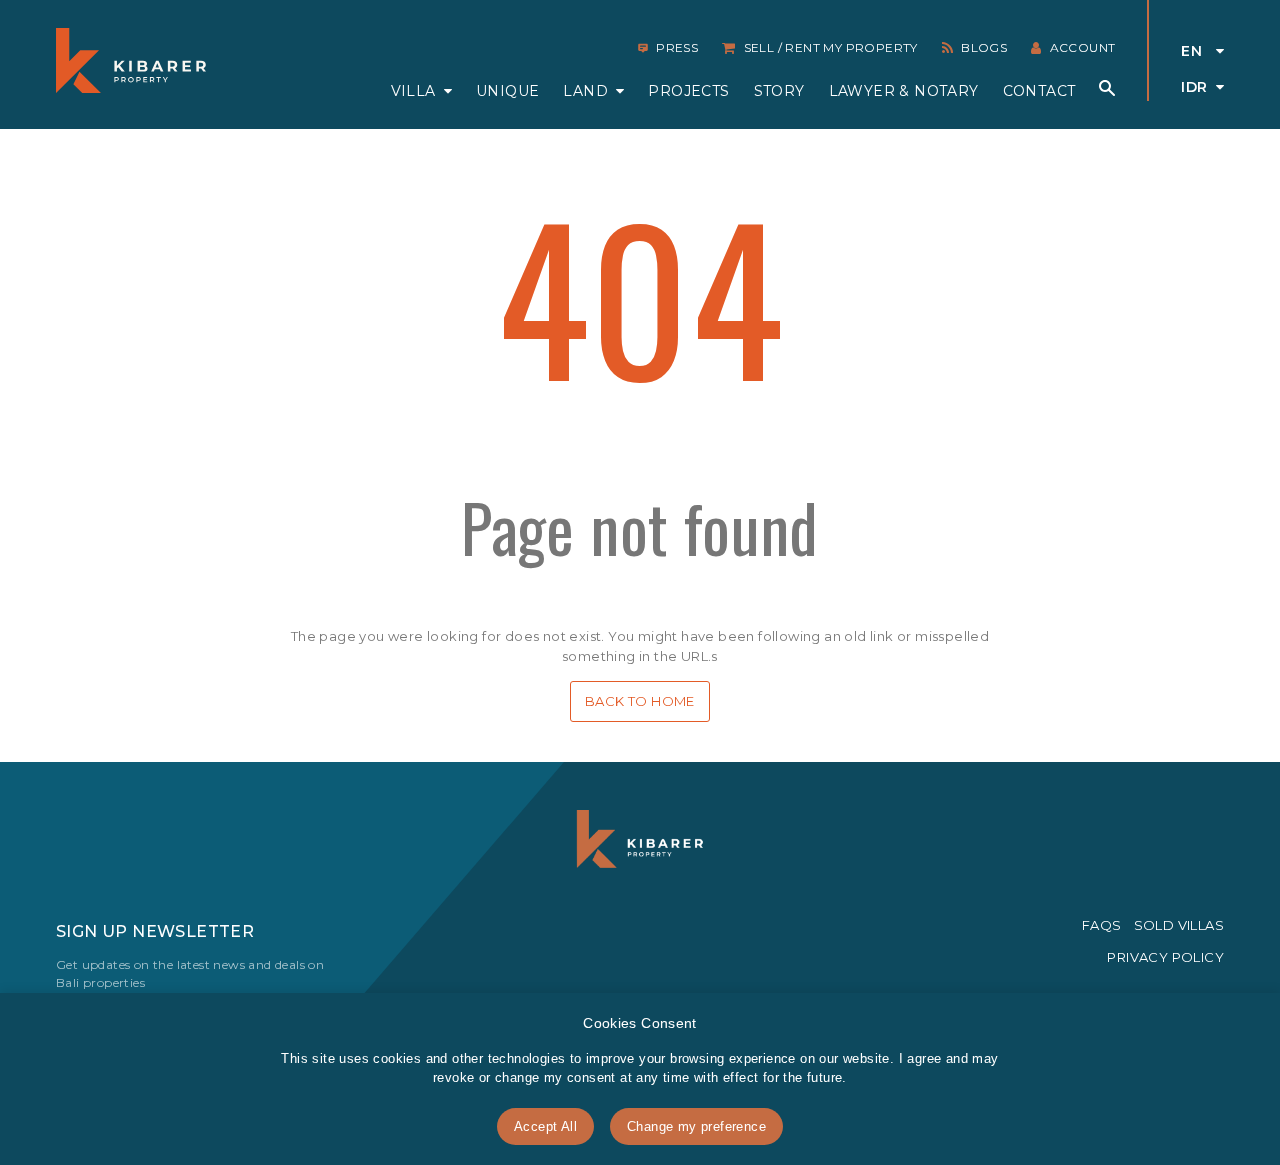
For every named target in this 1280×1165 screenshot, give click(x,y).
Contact (1039, 91)
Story (779, 91)
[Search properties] (1107, 88)
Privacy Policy (1165, 957)
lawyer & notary (904, 91)
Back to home (640, 701)
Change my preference (696, 1126)
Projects (688, 91)
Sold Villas (1179, 925)
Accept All (545, 1126)
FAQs (1102, 925)
